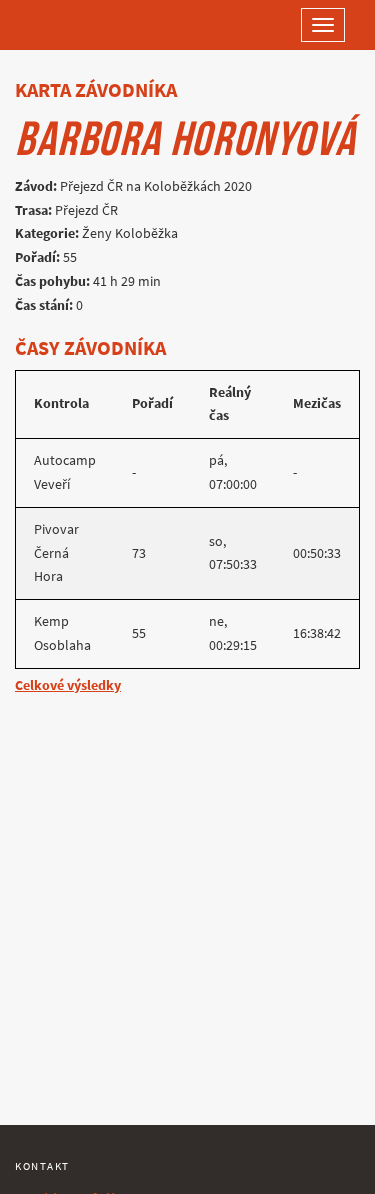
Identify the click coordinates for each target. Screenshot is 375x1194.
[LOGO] (80, 25)
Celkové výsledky (68, 685)
